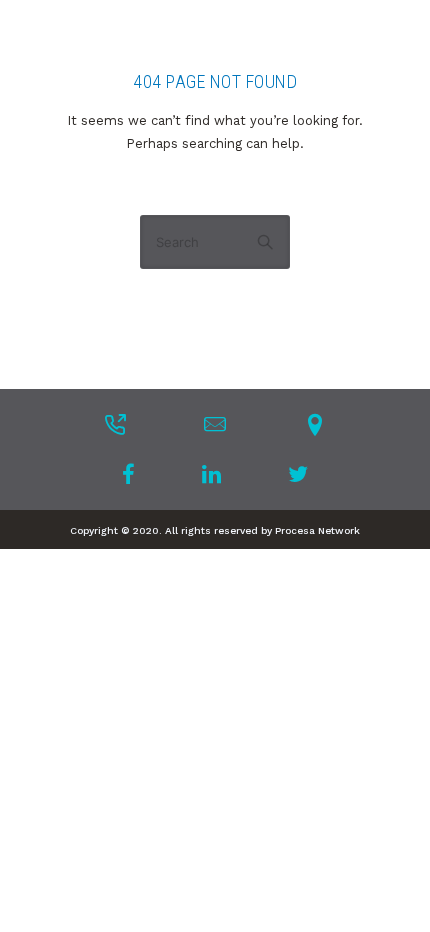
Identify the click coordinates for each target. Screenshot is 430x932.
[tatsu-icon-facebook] (134, 474)
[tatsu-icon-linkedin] (217, 474)
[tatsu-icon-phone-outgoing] (115, 424)
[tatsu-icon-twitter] (298, 474)
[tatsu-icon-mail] (215, 424)
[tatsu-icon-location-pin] (315, 424)
